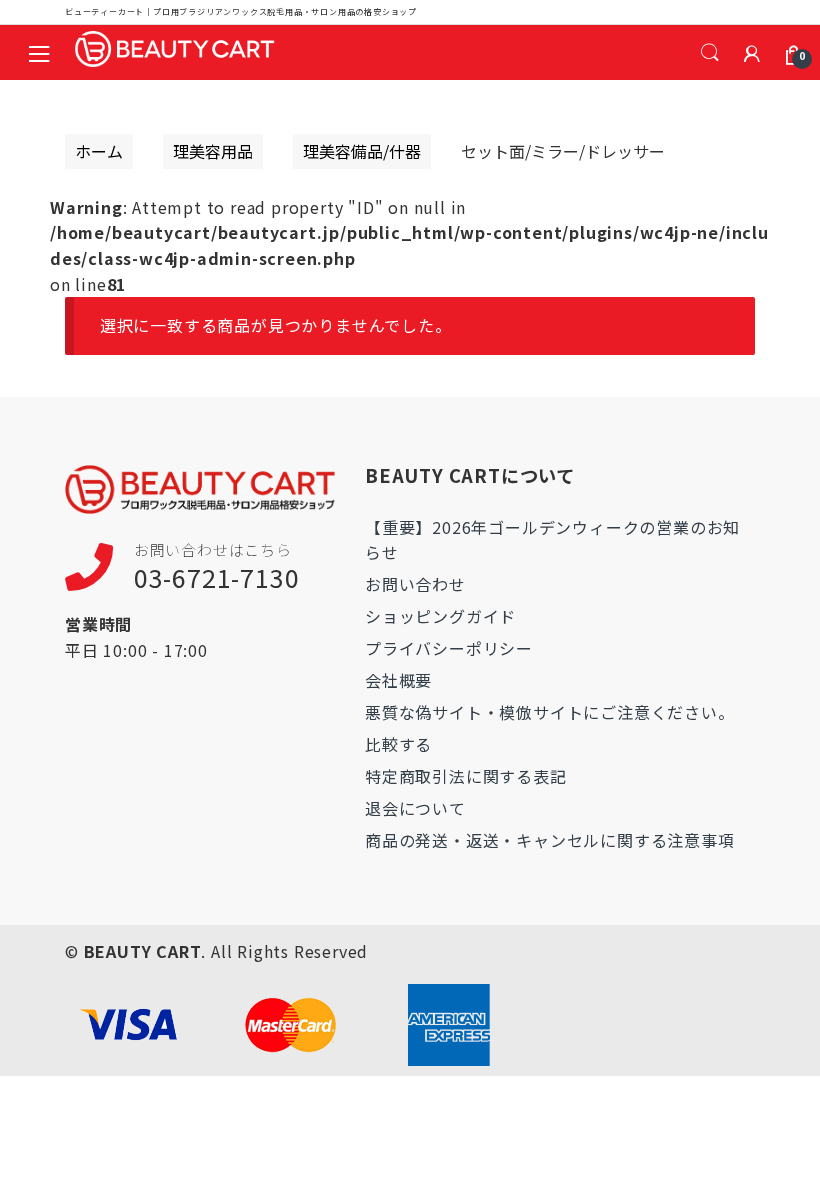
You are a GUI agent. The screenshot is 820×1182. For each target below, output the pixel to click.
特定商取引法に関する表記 (466, 776)
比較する (398, 744)
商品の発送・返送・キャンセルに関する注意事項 (550, 840)
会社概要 (398, 680)
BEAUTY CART (143, 951)
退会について (415, 808)
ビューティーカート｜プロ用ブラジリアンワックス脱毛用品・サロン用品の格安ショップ (241, 11)
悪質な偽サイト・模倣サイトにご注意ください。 (550, 712)
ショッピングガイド (440, 616)
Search (710, 53)
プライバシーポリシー (449, 648)
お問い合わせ (415, 584)
